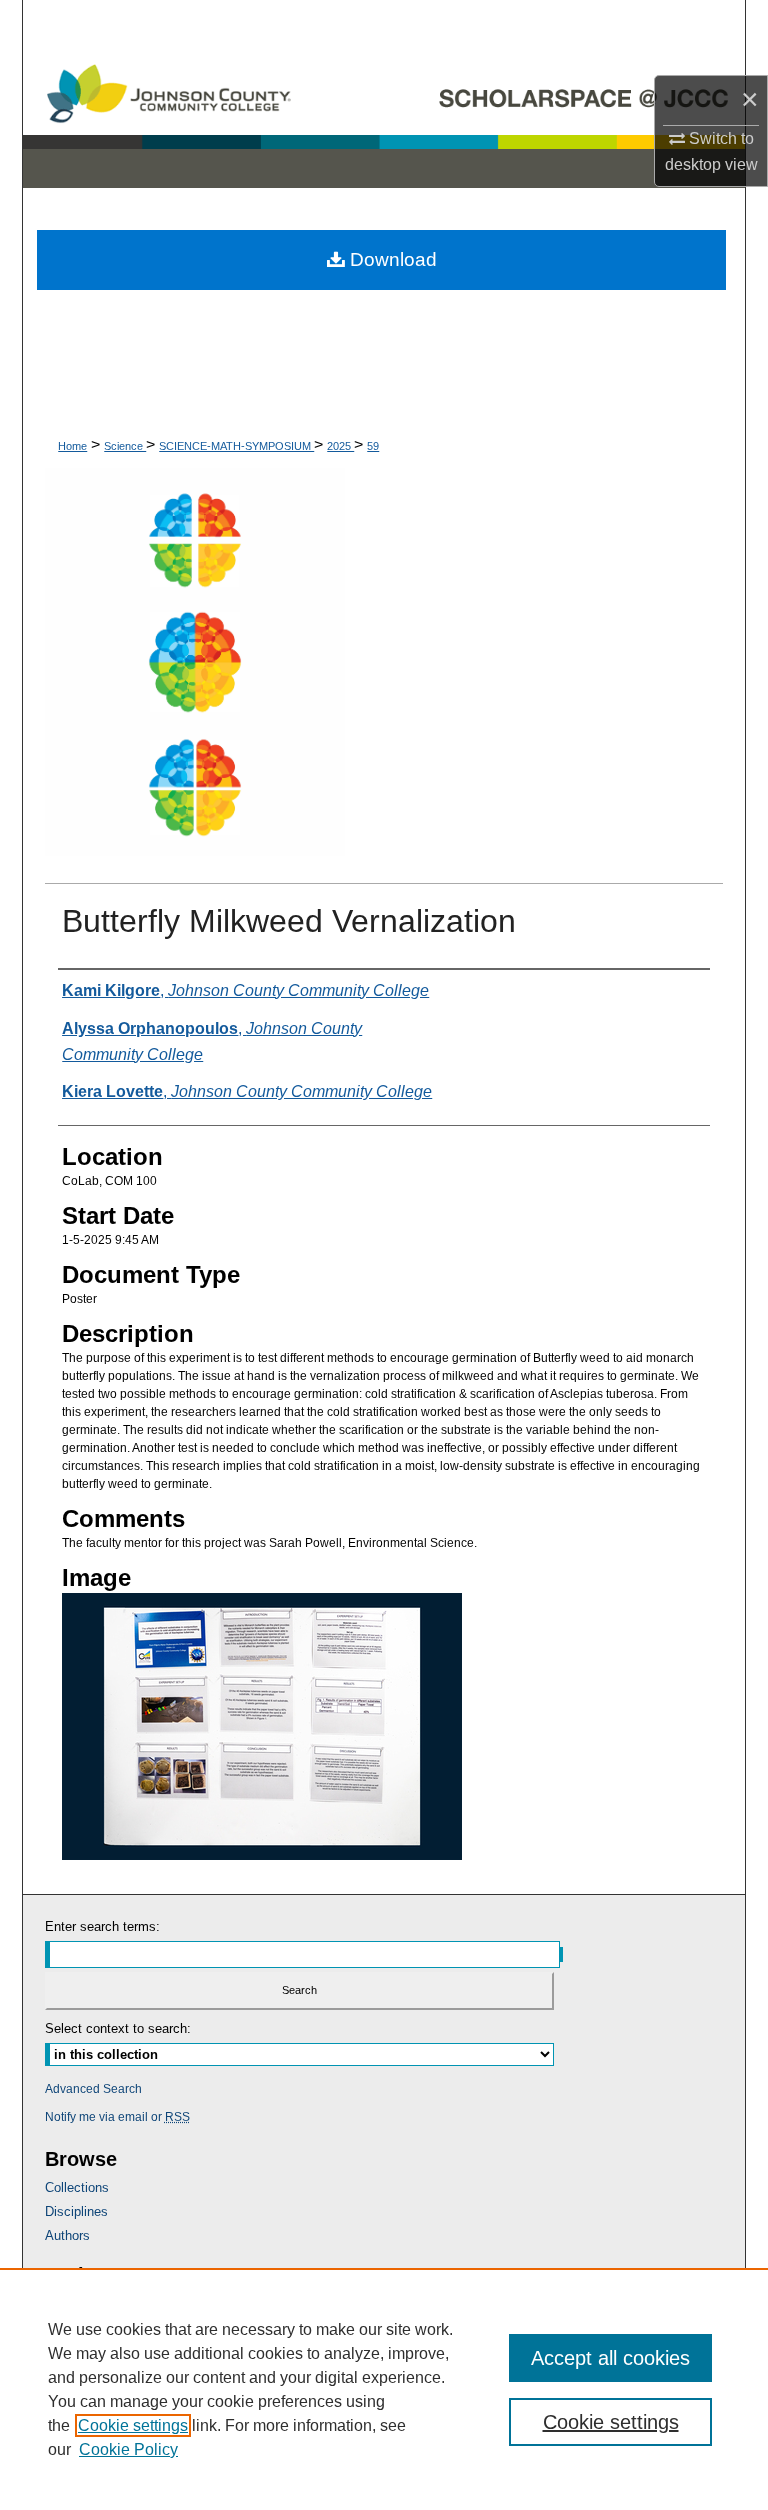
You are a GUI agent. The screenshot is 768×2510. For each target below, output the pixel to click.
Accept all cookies (610, 2358)
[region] (384, 2389)
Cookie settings (133, 2425)
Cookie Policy (128, 2449)
